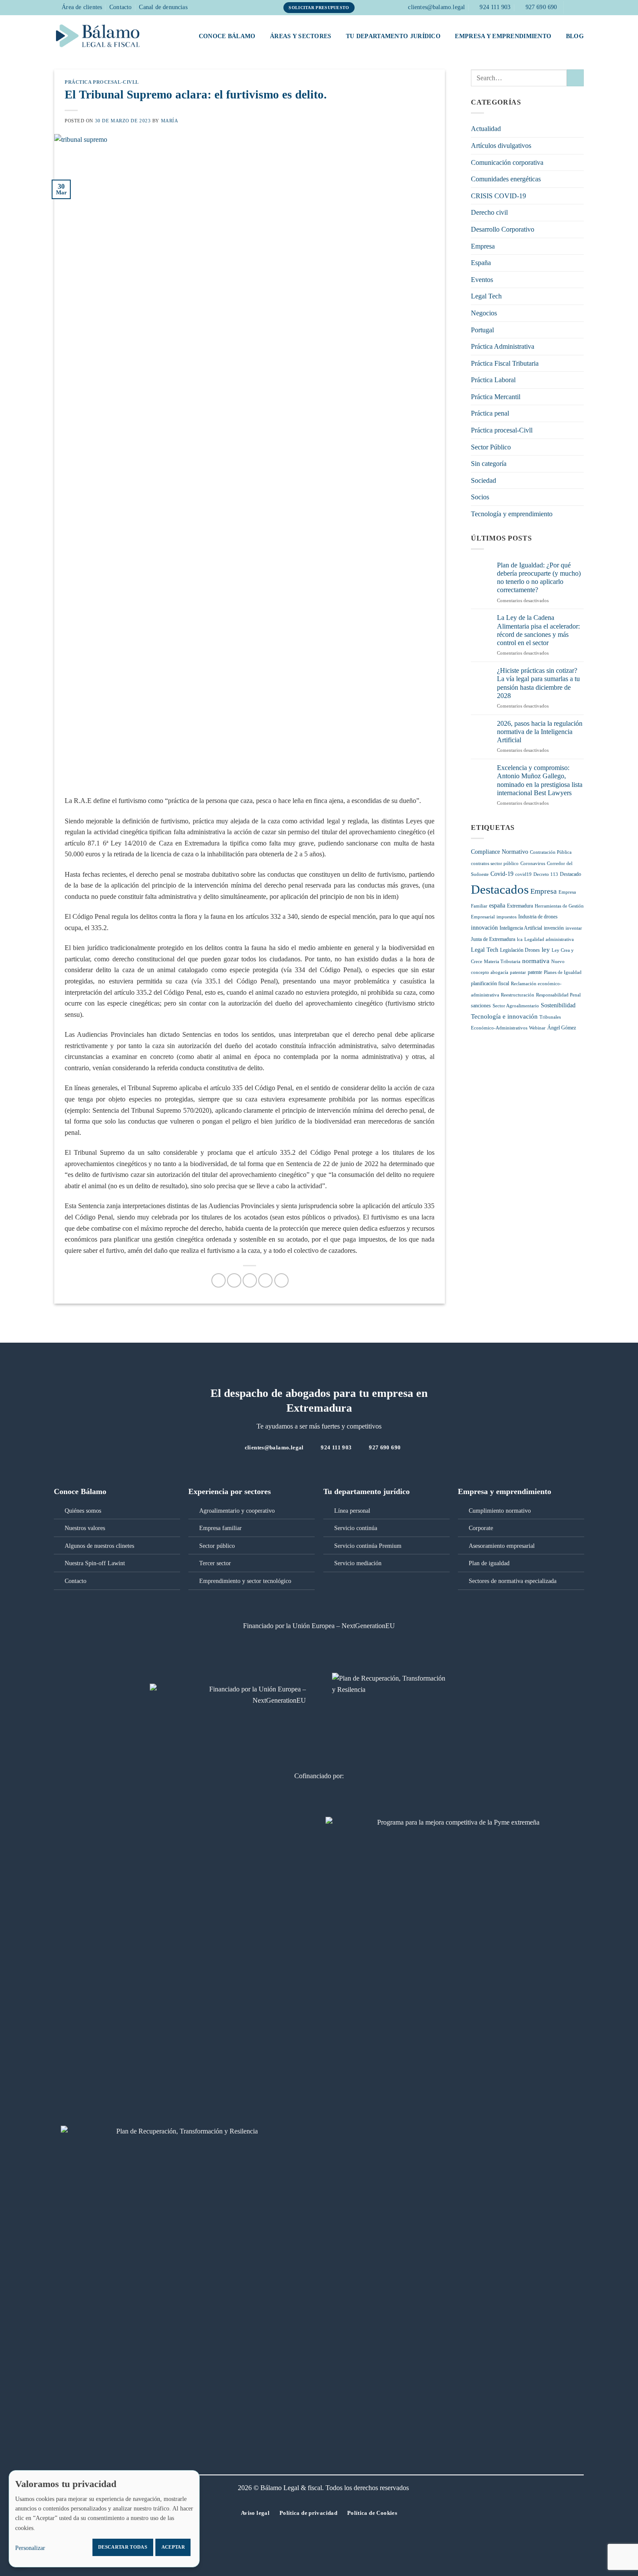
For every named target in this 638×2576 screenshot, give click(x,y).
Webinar (537, 1028)
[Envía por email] (250, 1280)
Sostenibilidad (558, 1005)
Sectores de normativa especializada (513, 1581)
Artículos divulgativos (501, 146)
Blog (575, 36)
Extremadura (520, 906)
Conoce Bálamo (227, 36)
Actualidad (486, 129)
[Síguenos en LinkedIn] (579, 7)
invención (554, 928)
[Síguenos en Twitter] (571, 7)
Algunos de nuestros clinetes (99, 1546)
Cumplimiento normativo (500, 1511)
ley (546, 950)
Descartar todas (123, 2547)
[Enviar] (575, 78)
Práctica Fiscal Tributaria (505, 363)
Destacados (500, 889)
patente (535, 972)
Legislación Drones (520, 950)
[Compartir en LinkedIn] (281, 1280)
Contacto (76, 1581)
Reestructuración (518, 995)
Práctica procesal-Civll (102, 82)
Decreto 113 (546, 874)
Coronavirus (533, 864)
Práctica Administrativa (503, 346)
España (481, 263)
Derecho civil (489, 212)
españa (497, 906)
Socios (480, 497)
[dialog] (104, 2519)
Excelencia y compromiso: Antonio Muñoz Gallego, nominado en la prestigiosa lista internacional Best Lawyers (540, 780)
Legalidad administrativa (549, 939)
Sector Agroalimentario (516, 1006)
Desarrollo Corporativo (503, 229)
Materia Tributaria (502, 962)
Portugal (482, 330)
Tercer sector (215, 1563)
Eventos (482, 280)
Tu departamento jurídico (393, 36)
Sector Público (491, 447)
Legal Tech (486, 296)
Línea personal (352, 1511)
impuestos (506, 917)
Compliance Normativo (500, 852)
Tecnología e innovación (504, 1016)
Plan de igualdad (489, 1563)
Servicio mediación (358, 1563)
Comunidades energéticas (506, 179)
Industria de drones (538, 917)
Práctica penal (490, 413)
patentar (518, 972)
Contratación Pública (551, 852)
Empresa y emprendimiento (503, 36)
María (170, 121)
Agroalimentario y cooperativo (237, 1511)
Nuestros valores (85, 1528)
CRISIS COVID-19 (498, 196)
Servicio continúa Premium (368, 1546)
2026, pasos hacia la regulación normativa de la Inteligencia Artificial (540, 732)
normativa (536, 961)
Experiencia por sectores (230, 1491)
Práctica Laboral (493, 380)
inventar (574, 928)
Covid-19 (502, 874)
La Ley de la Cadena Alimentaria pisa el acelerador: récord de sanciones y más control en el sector (538, 630)
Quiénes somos (83, 1511)
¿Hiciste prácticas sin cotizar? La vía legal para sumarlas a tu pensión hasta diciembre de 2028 (538, 683)
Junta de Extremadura (493, 939)
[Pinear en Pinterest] (265, 1280)
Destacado (571, 874)
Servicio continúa (356, 1528)
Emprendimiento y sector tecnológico (245, 1581)
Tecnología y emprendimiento (512, 514)
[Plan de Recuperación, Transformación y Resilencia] (183, 2142)
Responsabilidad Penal (558, 995)
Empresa (483, 246)
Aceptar (173, 2547)
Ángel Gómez (562, 1028)
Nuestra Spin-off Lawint (95, 1563)
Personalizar (30, 2548)
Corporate (481, 1528)
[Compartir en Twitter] (234, 1280)
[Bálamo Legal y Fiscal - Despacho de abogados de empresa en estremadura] (98, 36)
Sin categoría (489, 464)
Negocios (484, 313)
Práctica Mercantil (496, 397)
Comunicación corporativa (507, 162)
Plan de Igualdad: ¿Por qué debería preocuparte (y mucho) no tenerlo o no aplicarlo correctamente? (539, 578)
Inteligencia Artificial (521, 928)
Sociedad (483, 480)
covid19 (523, 874)
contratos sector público (495, 864)
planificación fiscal (490, 983)
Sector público (217, 1546)
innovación (484, 928)
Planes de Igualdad (563, 972)
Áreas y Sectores (301, 36)
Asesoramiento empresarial (502, 1546)
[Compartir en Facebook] (219, 1280)
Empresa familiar (220, 1528)
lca (520, 939)
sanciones (481, 1006)
